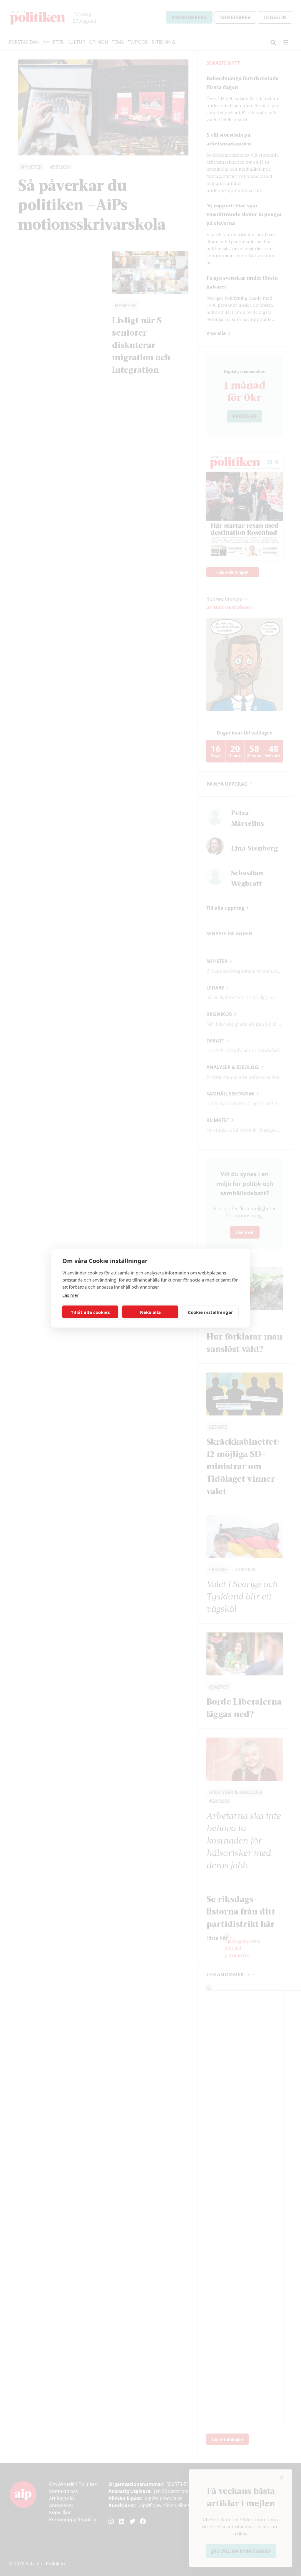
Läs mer (70, 1295)
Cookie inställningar (210, 1312)
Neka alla (150, 1312)
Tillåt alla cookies (90, 1312)
